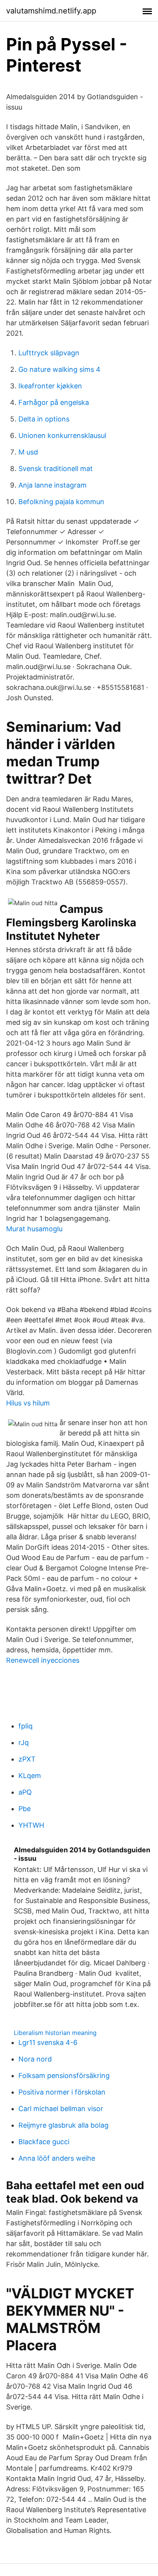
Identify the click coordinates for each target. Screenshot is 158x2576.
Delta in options (44, 419)
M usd (28, 452)
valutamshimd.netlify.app (51, 11)
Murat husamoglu (34, 1229)
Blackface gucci (44, 2142)
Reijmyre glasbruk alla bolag (63, 2125)
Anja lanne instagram (53, 485)
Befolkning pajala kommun (61, 502)
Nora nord (35, 2059)
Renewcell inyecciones (43, 1660)
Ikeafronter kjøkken (50, 386)
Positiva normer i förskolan (62, 2092)
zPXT (27, 1759)
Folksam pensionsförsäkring (64, 2076)
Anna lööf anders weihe (57, 2158)
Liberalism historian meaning (55, 2033)
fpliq (26, 1726)
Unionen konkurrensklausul (62, 435)
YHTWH (31, 1825)
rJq (24, 1743)
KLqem (30, 1776)
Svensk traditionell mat (56, 469)
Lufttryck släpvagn (49, 353)
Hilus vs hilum (28, 1403)
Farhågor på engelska (54, 402)
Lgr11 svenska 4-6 (48, 2042)
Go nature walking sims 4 (59, 369)
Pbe (25, 1809)
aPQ (25, 1792)
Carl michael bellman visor (61, 2109)
